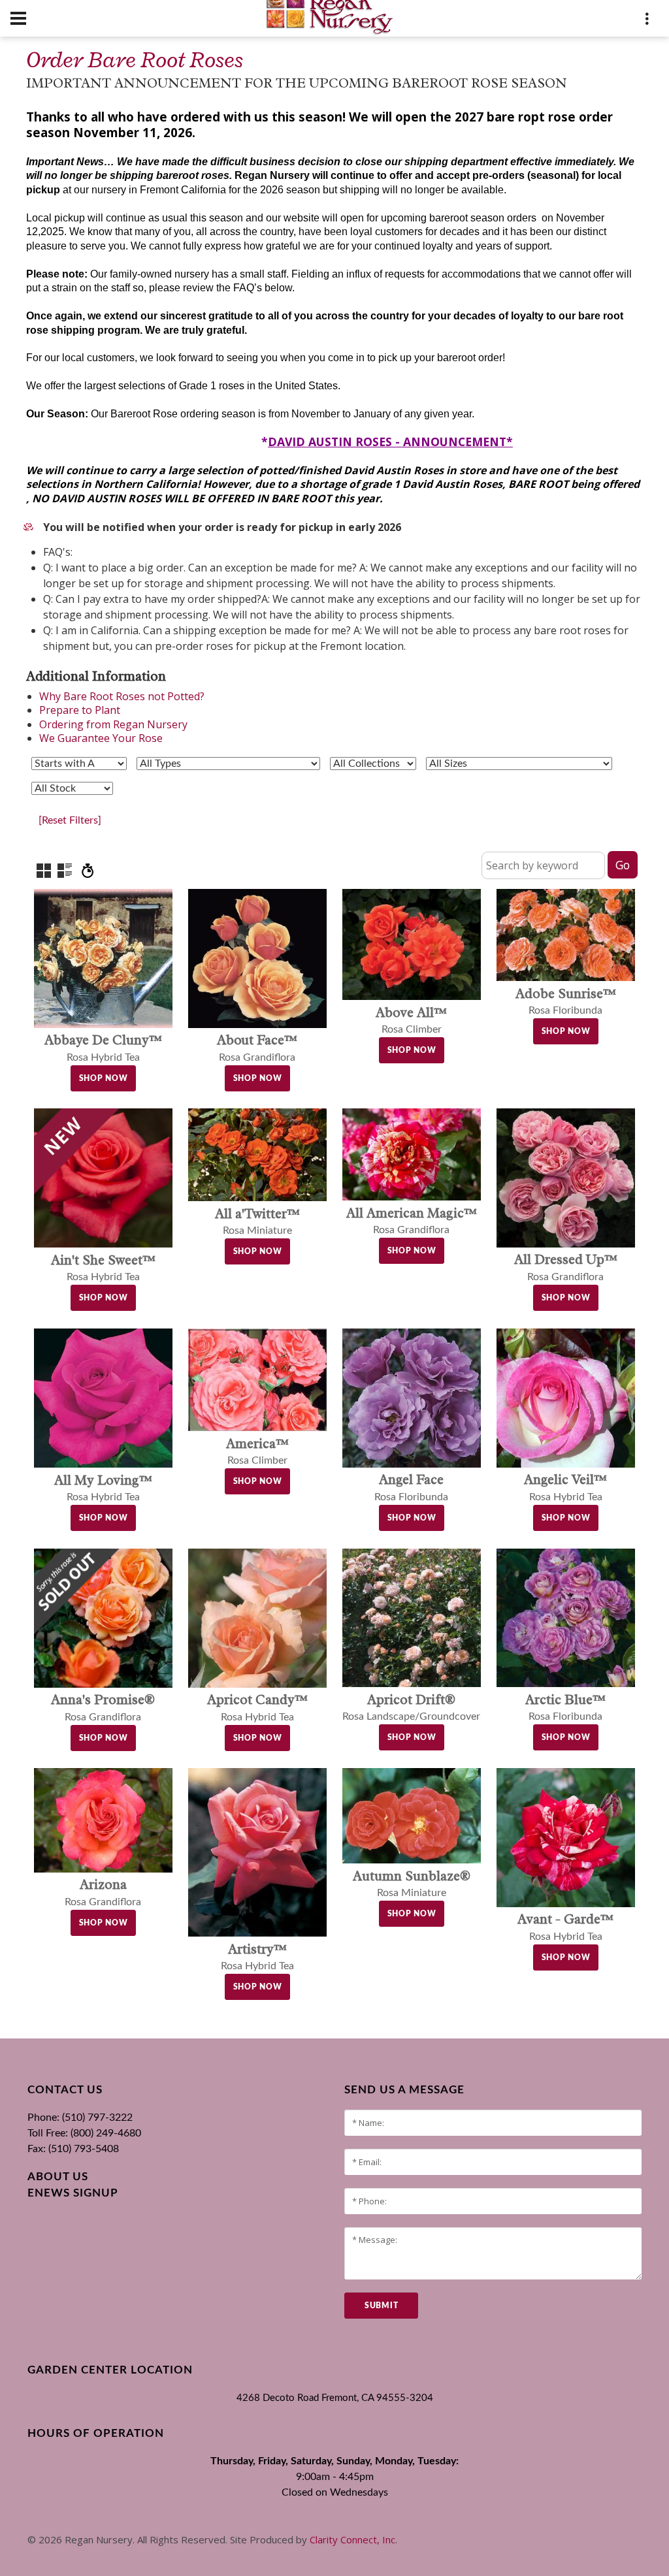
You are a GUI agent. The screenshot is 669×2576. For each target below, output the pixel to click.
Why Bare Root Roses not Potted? (122, 696)
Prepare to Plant (80, 710)
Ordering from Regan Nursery (113, 724)
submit (381, 2306)
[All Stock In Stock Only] (72, 788)
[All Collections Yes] (373, 764)
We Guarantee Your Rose (101, 738)
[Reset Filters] (70, 820)
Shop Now (104, 1078)
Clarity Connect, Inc (352, 2539)
